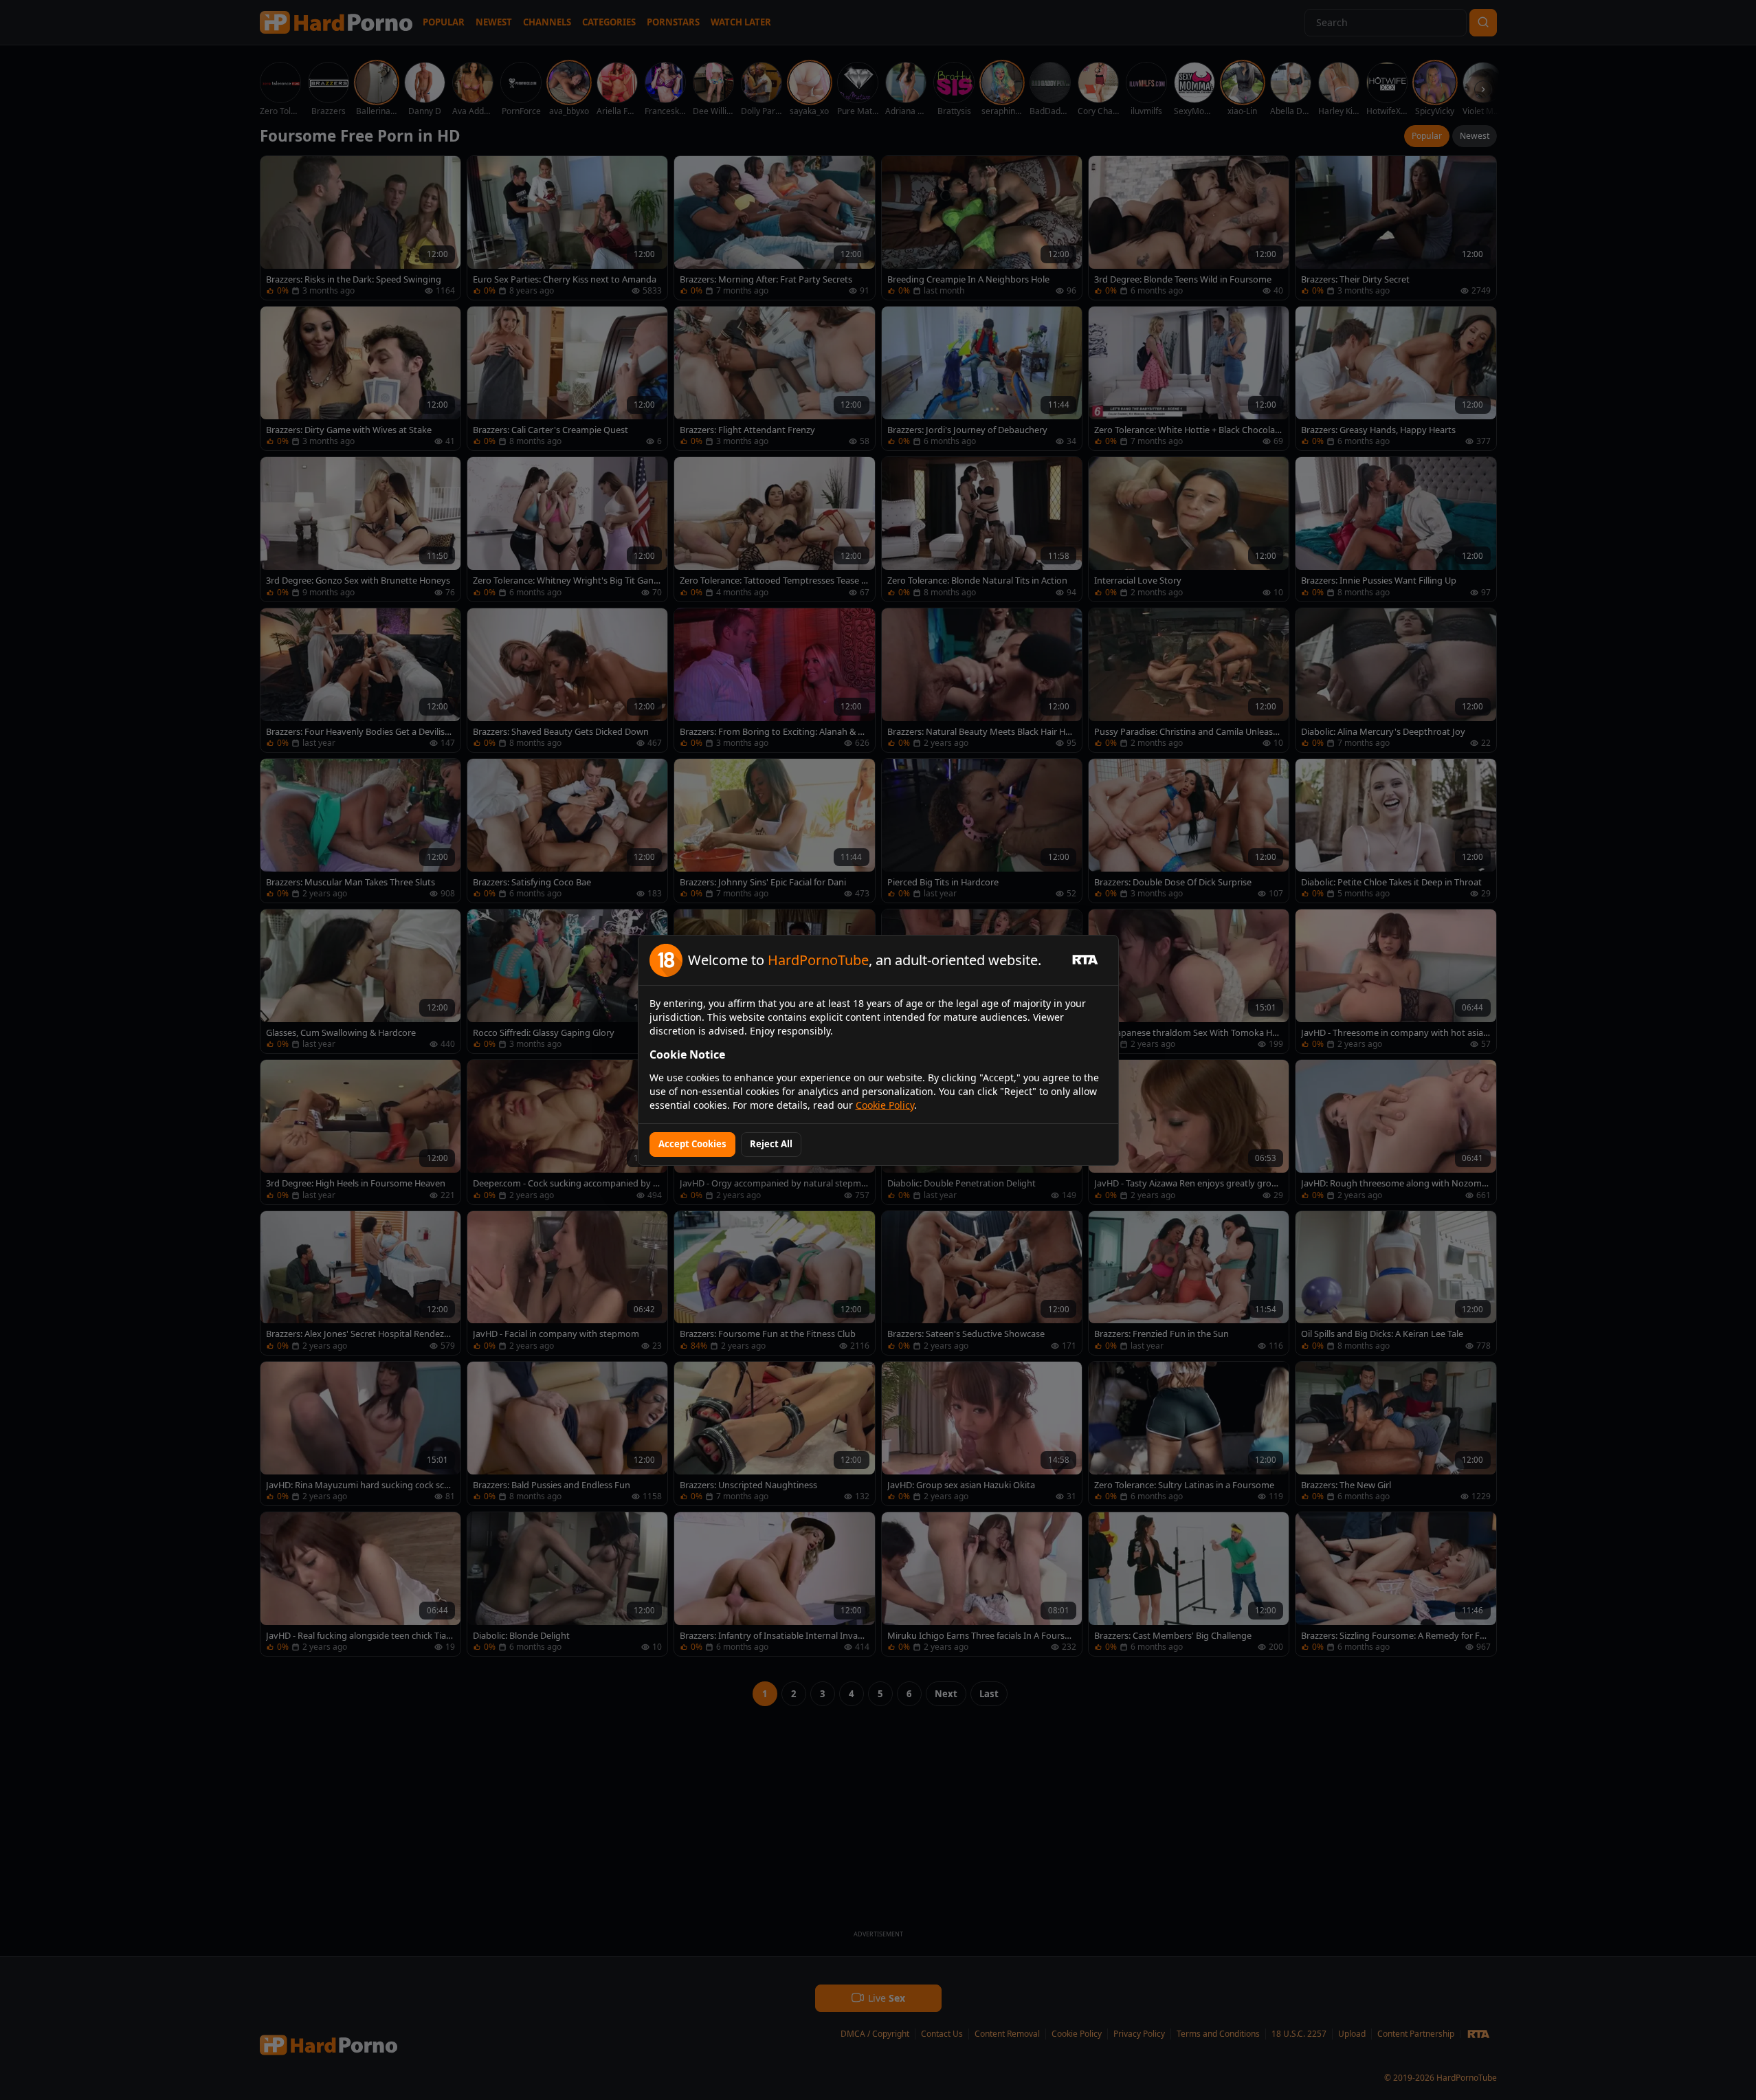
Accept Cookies (692, 1144)
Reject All (771, 1144)
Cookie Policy (885, 1105)
